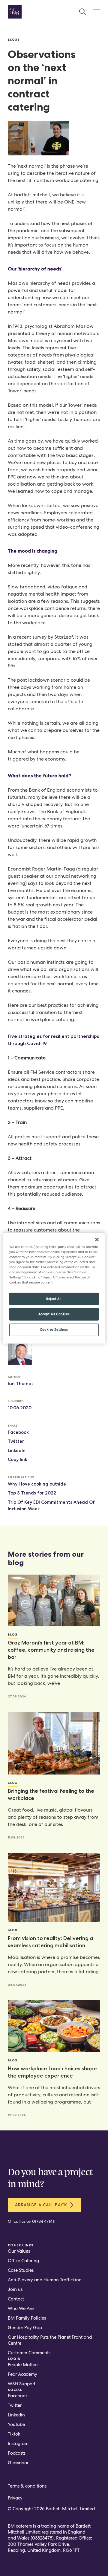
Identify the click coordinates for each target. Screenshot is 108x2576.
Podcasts (17, 2453)
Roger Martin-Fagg (54, 869)
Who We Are (21, 2309)
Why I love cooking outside (37, 1484)
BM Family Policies (27, 2318)
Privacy (15, 2498)
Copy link (18, 1460)
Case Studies (21, 2270)
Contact (16, 2299)
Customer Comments (29, 2353)
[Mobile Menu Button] (97, 12)
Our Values (19, 2251)
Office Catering (23, 2261)
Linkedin (16, 2415)
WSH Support (22, 2384)
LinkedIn (17, 1451)
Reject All (54, 1298)
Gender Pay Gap (25, 2328)
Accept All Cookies (54, 1314)
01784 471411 (44, 2221)
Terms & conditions (27, 2486)
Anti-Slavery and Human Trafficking (45, 2280)
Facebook (18, 1432)
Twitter (16, 1441)
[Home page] (15, 12)
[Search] (82, 12)
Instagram (18, 2444)
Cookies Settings (54, 1330)
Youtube (16, 2424)
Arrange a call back (41, 2205)
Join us (15, 2289)
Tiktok (14, 2434)
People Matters (23, 2365)
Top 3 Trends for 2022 (32, 1493)
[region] (54, 1288)
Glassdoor (18, 2463)
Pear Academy (22, 2374)
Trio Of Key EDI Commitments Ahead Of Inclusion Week (51, 1506)
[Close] (97, 1240)
